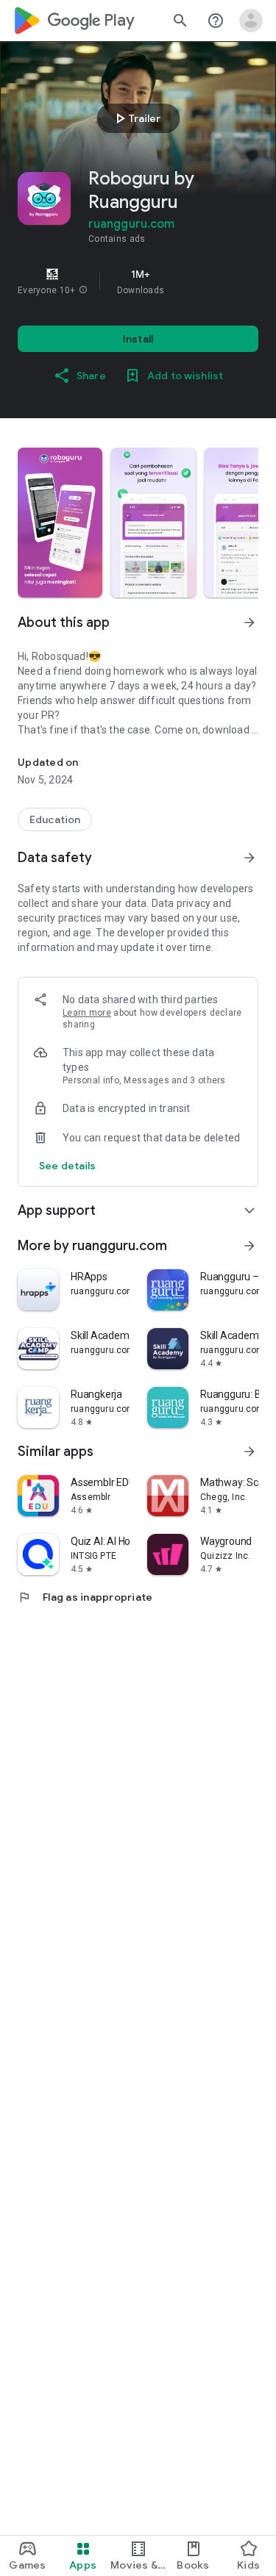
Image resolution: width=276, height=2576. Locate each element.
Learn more (87, 1013)
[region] (138, 281)
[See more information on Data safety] (250, 858)
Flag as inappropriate (85, 1597)
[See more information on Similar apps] (250, 1452)
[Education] (55, 819)
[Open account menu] (251, 21)
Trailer (136, 118)
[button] (83, 290)
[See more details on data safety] (68, 1166)
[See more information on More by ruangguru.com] (250, 1246)
